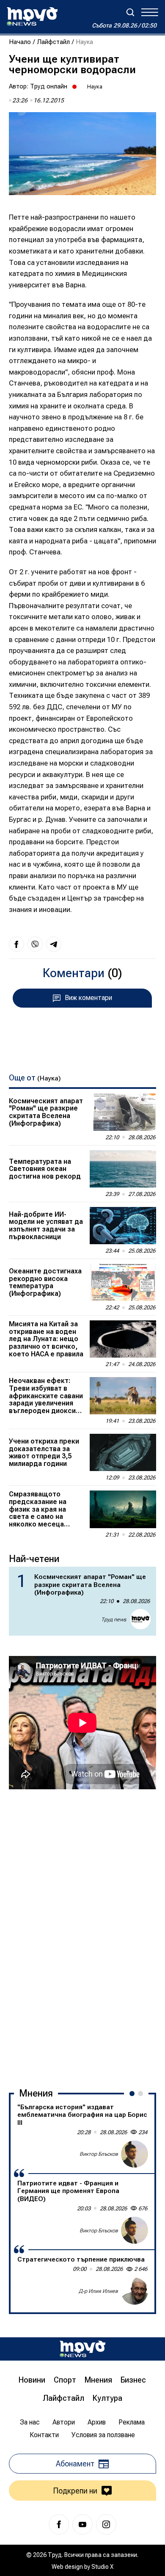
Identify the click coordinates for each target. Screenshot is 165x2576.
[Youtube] (82, 2524)
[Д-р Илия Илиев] (135, 2291)
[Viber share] (35, 944)
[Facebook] (59, 2524)
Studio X (102, 2567)
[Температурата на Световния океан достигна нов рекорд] (123, 1169)
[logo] (32, 17)
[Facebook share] (16, 944)
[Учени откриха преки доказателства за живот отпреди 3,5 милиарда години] (123, 1452)
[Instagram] (106, 2524)
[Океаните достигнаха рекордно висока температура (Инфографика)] (123, 1282)
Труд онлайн (49, 86)
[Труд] (82, 2349)
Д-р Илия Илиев (98, 2291)
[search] (130, 12)
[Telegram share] (54, 944)
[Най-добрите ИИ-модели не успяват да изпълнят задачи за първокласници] (123, 1226)
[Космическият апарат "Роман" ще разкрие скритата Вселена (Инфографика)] (123, 1112)
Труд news (114, 1620)
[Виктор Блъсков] (135, 2154)
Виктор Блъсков (99, 2154)
